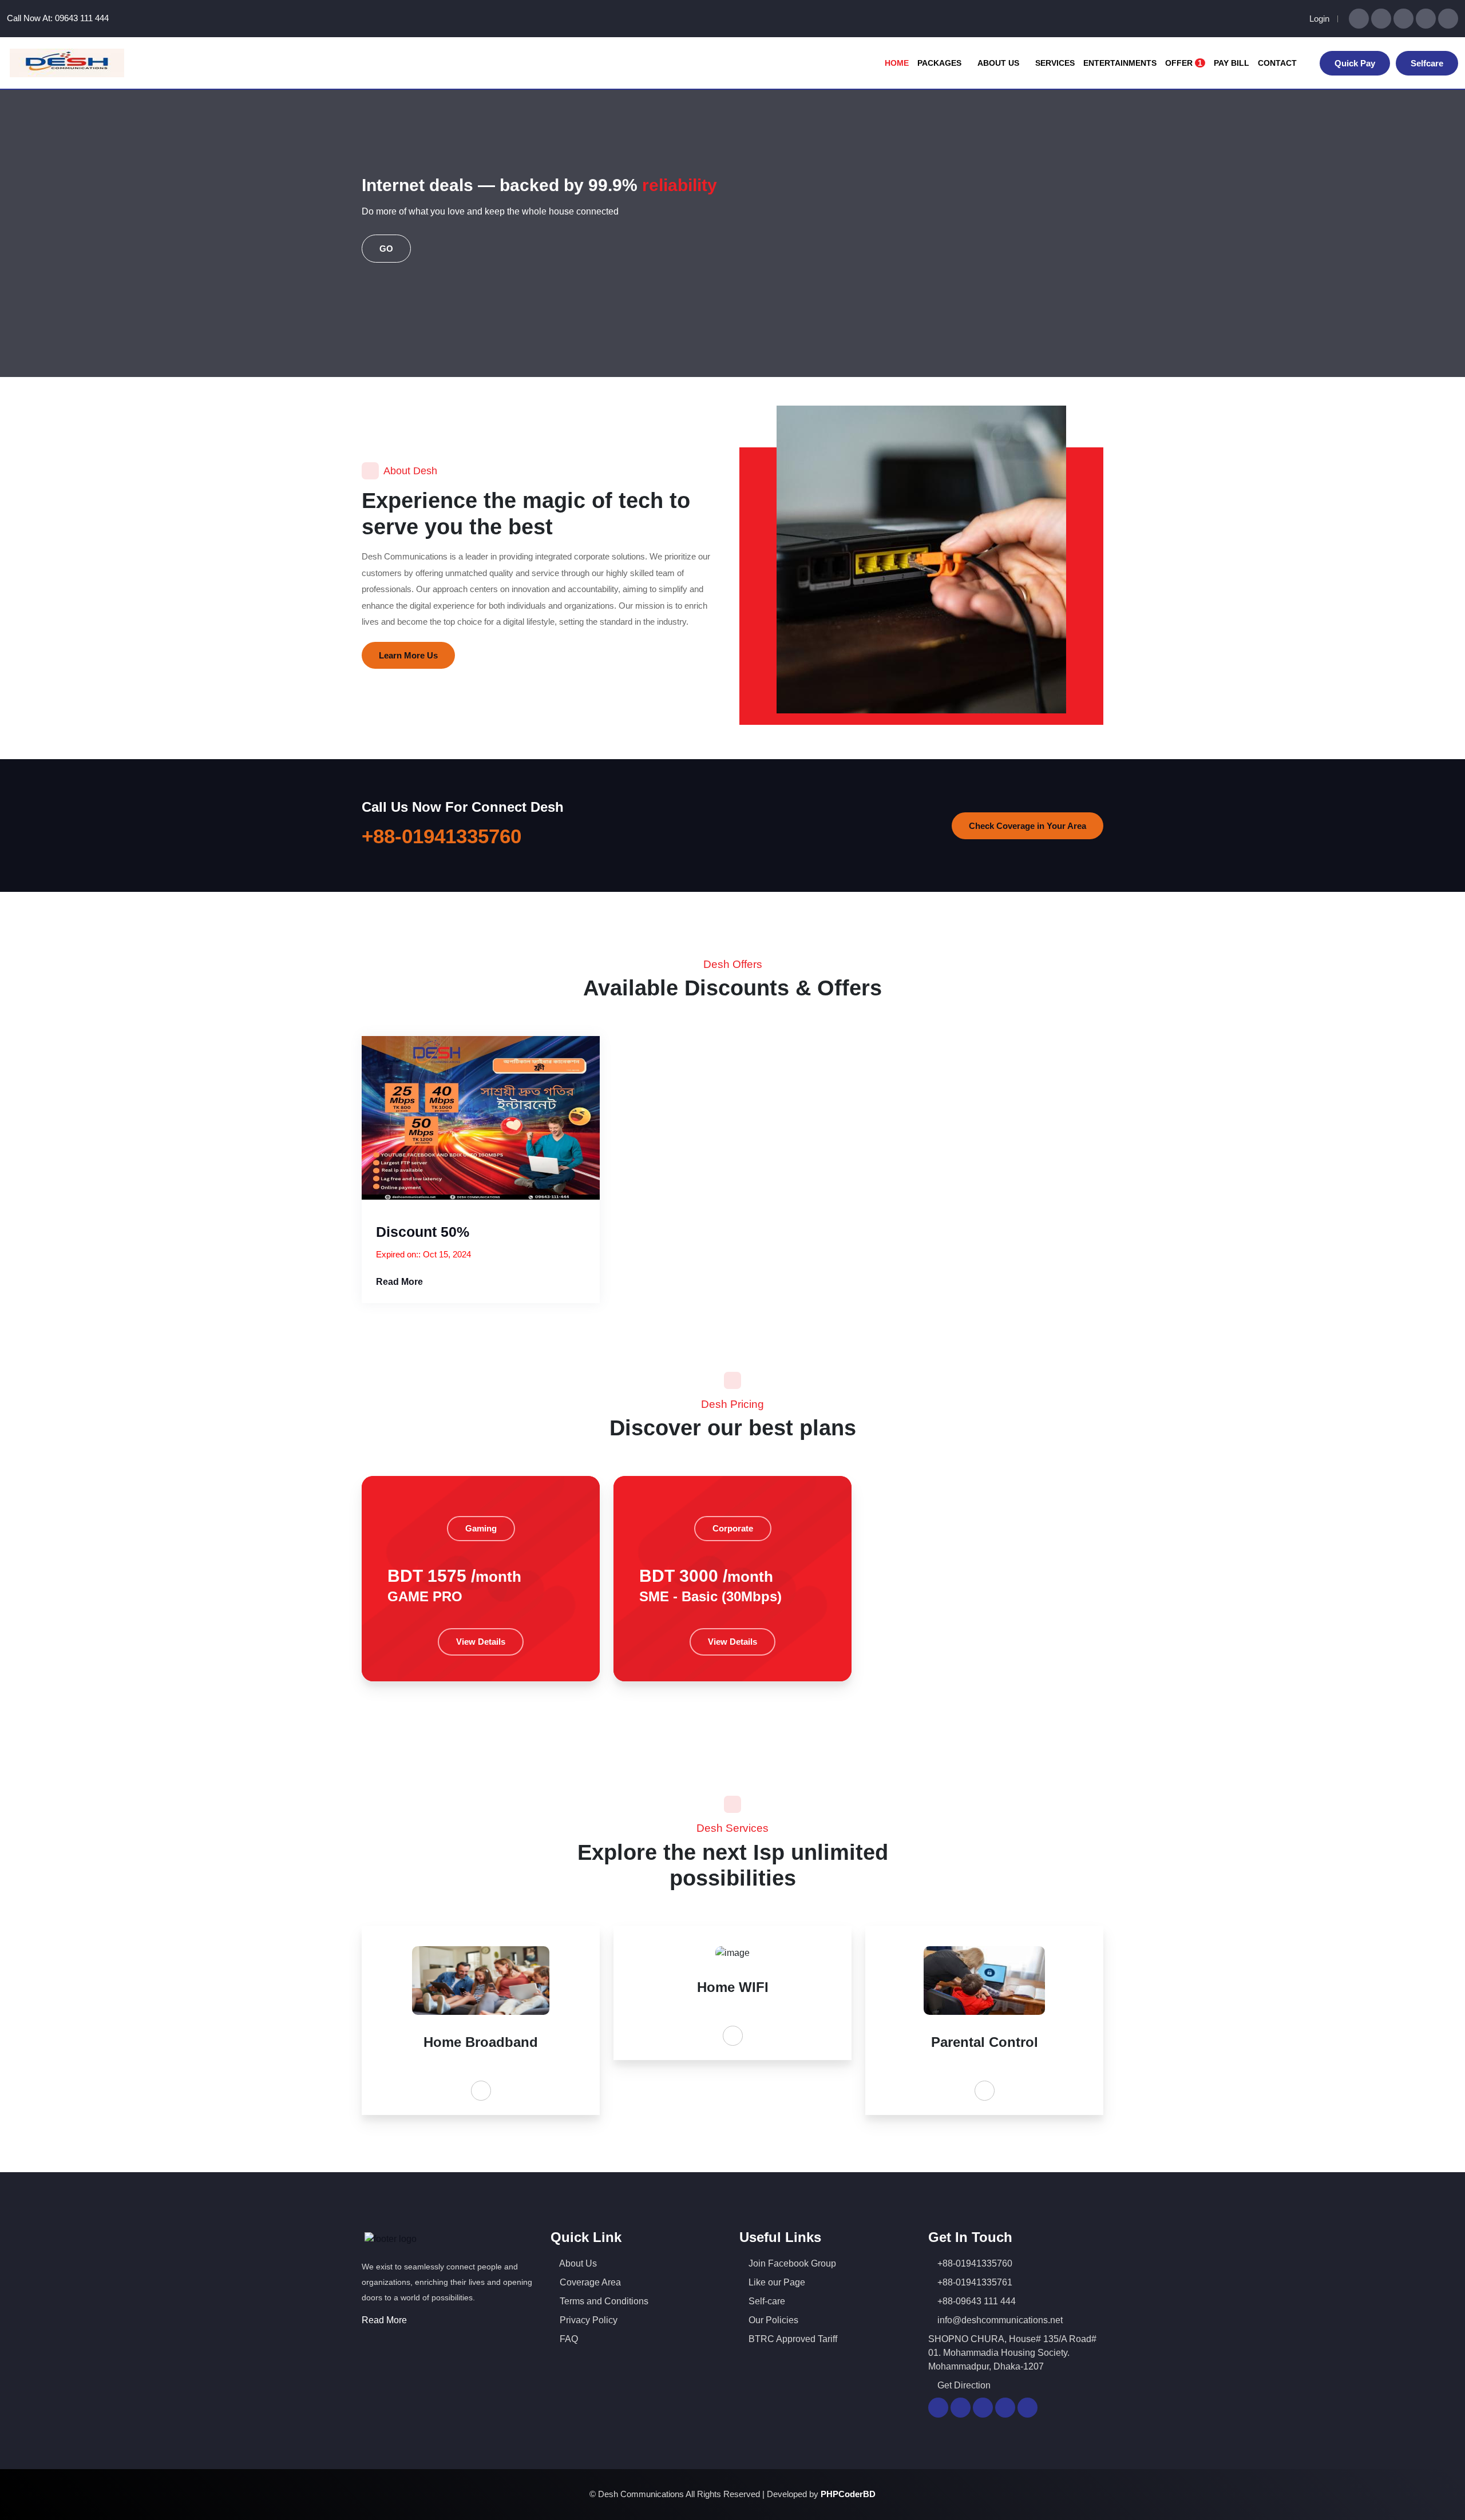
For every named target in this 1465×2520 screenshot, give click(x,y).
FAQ (568, 2339)
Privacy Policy (587, 2320)
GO (386, 249)
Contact (1277, 63)
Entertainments (1120, 63)
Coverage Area (589, 2282)
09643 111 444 (82, 18)
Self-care (766, 2301)
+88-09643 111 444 (975, 2301)
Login (1319, 19)
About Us (999, 63)
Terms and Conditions (603, 2301)
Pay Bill (1232, 63)
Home (897, 63)
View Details (481, 1642)
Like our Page (776, 2282)
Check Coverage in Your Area (1028, 826)
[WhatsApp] (1359, 19)
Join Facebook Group (791, 2263)
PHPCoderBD (848, 2494)
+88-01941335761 (974, 2282)
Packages (941, 63)
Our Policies (772, 2320)
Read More (401, 1282)
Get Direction (963, 2385)
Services (1055, 63)
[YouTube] (1403, 19)
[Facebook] (1381, 19)
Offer (1184, 63)
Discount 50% (423, 1232)
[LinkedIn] (1426, 19)
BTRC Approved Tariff (792, 2339)
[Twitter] (1448, 19)
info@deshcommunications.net (999, 2320)
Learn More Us (408, 655)
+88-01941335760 (442, 836)
